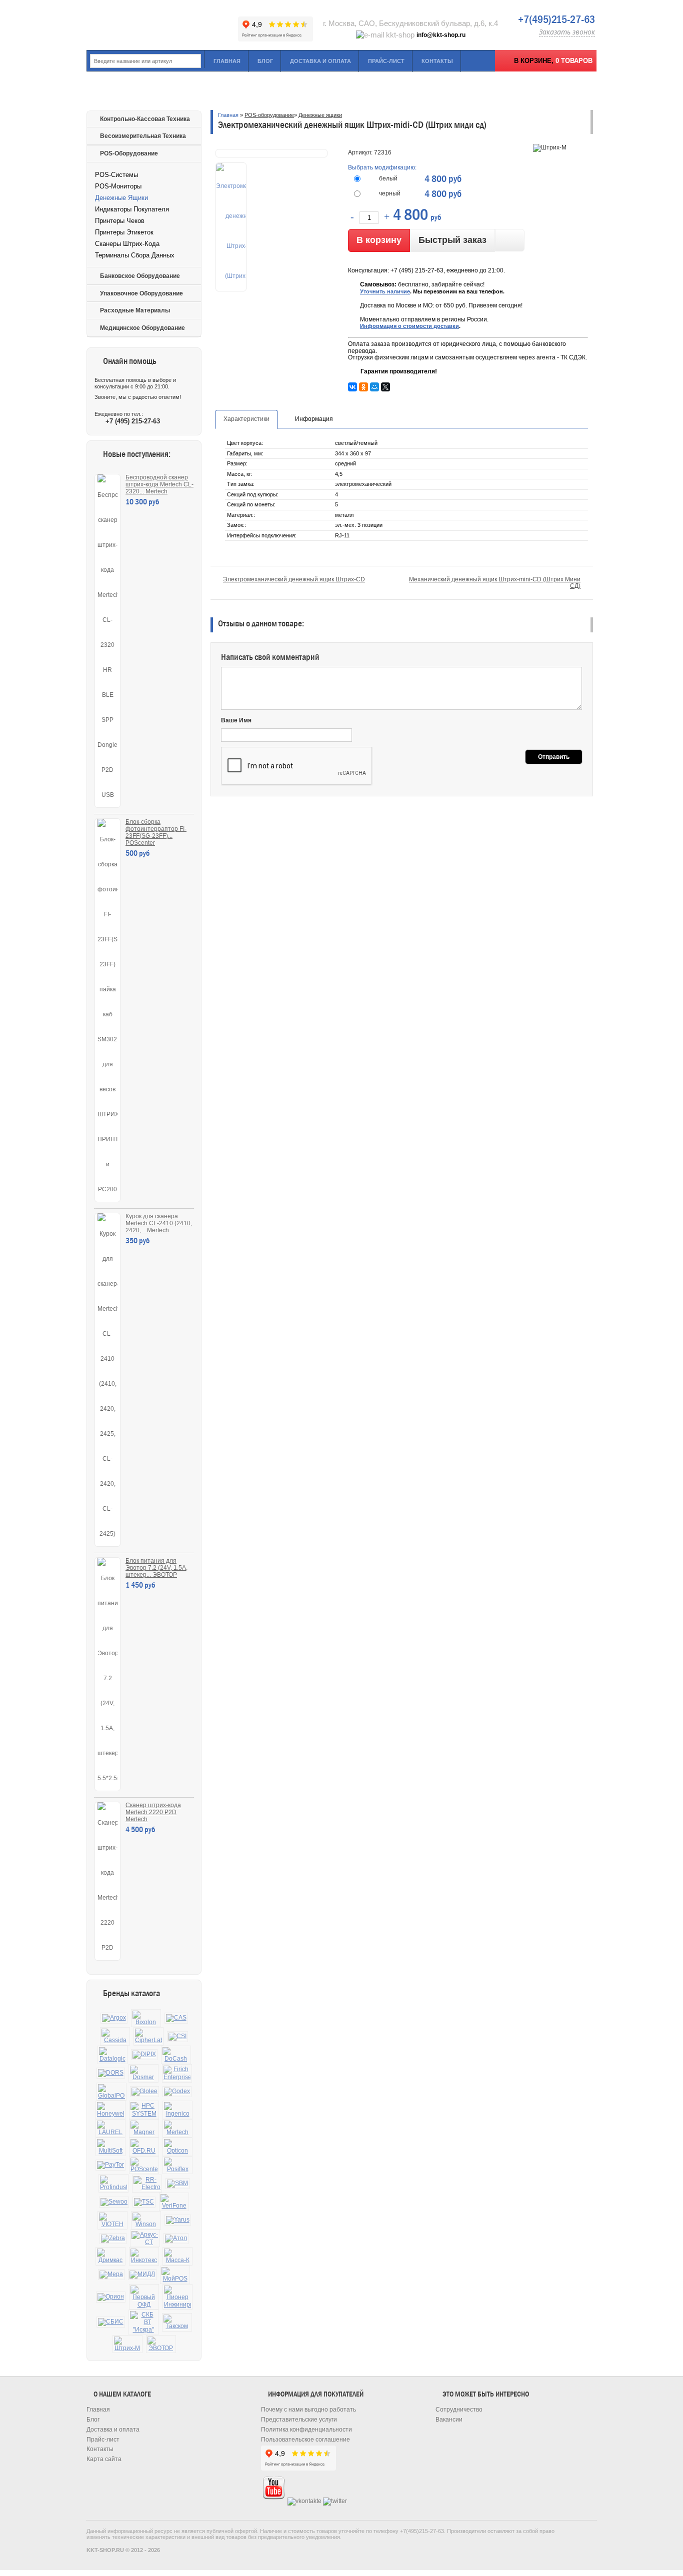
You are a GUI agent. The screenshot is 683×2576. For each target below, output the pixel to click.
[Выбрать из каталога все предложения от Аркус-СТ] (145, 2239)
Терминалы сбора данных (135, 255)
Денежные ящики (121, 198)
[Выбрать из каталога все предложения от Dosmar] (143, 2073)
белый (388, 178)
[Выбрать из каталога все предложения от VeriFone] (174, 2202)
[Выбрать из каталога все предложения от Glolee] (144, 2092)
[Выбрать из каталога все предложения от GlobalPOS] (111, 2092)
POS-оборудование (129, 153)
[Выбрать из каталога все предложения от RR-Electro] (147, 2184)
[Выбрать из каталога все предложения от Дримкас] (110, 2256)
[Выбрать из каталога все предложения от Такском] (177, 2322)
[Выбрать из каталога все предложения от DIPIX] (144, 2055)
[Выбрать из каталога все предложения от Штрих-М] (127, 2344)
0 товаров (574, 61)
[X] (385, 387)
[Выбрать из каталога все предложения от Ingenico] (177, 2110)
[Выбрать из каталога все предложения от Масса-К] (177, 2256)
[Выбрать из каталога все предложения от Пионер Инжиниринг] (177, 2297)
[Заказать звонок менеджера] (510, 240)
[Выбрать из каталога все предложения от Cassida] (115, 2036)
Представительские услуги (299, 2420)
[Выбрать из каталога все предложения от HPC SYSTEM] (144, 2110)
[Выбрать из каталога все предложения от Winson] (146, 2220)
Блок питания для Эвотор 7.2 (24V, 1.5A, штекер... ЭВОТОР (156, 1568)
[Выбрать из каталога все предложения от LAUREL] (110, 2128)
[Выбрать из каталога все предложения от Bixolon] (146, 2018)
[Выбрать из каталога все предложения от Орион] (111, 2297)
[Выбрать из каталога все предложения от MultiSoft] (110, 2147)
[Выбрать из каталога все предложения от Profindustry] (113, 2183)
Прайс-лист (386, 61)
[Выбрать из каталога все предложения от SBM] (177, 2184)
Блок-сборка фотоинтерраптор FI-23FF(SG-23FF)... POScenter (156, 832)
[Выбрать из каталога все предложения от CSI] (177, 2037)
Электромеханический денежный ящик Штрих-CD (294, 579)
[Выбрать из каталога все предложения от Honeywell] (110, 2110)
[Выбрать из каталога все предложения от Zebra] (113, 2239)
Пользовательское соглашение (305, 2440)
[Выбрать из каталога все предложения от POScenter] (144, 2165)
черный (390, 193)
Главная (227, 61)
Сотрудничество (459, 2410)
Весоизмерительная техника (143, 136)
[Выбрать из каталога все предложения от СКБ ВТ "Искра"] (143, 2322)
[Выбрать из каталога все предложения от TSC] (144, 2202)
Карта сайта (104, 2459)
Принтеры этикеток (124, 232)
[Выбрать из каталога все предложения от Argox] (114, 2018)
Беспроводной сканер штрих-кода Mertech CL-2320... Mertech (159, 484)
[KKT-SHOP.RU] (161, 25)
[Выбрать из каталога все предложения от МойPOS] (175, 2275)
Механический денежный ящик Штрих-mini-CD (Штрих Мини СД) (495, 583)
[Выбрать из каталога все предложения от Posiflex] (177, 2165)
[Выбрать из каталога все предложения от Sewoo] (114, 2202)
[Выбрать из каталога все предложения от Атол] (176, 2239)
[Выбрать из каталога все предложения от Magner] (144, 2128)
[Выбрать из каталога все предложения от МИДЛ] (142, 2275)
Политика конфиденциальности (306, 2430)
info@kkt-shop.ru (441, 35)
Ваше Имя (236, 720)
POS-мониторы (118, 186)
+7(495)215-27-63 (556, 19)
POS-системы (116, 175)
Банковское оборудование (140, 276)
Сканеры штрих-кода (127, 244)
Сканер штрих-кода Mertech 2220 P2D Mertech (153, 1812)
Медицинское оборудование (142, 328)
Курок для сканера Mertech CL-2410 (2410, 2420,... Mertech (159, 1223)
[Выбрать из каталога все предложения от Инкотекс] (144, 2256)
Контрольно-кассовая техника (145, 119)
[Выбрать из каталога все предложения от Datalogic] (112, 2055)
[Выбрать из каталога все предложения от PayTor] (110, 2165)
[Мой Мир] (374, 387)
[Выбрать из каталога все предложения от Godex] (177, 2092)
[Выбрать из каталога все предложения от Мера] (111, 2275)
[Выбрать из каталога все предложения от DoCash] (176, 2055)
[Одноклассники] (363, 387)
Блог (265, 61)
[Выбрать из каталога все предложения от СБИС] (111, 2322)
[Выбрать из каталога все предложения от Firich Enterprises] (177, 2073)
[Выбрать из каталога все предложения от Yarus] (178, 2220)
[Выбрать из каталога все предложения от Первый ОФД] (144, 2297)
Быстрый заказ (452, 240)
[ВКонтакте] (352, 387)
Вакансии (449, 2420)
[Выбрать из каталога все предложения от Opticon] (177, 2147)
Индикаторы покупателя (132, 209)
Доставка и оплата (320, 61)
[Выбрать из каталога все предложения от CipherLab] (148, 2036)
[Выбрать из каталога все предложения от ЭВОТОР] (161, 2344)
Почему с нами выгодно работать (308, 2410)
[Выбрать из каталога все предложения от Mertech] (177, 2128)
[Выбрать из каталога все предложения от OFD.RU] (144, 2147)
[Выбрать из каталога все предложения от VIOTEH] (112, 2220)
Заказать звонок (567, 32)
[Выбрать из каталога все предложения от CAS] (176, 2018)
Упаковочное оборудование (141, 293)
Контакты (437, 61)
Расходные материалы (135, 310)
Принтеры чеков (120, 221)
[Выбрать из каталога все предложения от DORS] (111, 2073)
